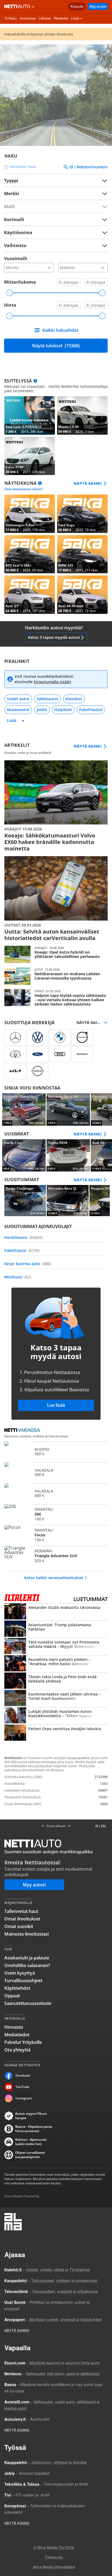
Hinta (10, 305)
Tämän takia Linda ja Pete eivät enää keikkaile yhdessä (56, 1681)
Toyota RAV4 (68, 1156)
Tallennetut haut (21, 1911)
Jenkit (42, 710)
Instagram (24, 2098)
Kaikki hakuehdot (60, 330)
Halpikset (63, 710)
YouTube (22, 2087)
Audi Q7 (30, 595)
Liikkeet (45, 18)
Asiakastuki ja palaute (27, 1958)
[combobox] (56, 193)
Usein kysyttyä (20, 1973)
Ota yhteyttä (17, 2050)
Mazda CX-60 (82, 415)
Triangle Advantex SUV (56, 1556)
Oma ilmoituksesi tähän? (24, 489)
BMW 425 (82, 554)
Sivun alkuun (56, 1826)
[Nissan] (38, 1071)
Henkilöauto (24, 1237)
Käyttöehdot (17, 1988)
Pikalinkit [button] (61, 18)
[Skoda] (82, 1054)
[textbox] (52, 193)
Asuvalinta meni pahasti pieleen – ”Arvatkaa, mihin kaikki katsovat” (56, 1664)
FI (97, 1826)
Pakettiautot (91, 710)
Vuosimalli (16, 258)
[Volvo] (82, 1037)
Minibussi (18, 1277)
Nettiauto (18, 6)
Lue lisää (56, 1405)
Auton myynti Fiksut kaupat (31, 2116)
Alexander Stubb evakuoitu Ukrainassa (56, 1612)
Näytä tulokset (56, 346)
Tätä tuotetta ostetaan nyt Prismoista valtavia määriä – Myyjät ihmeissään (56, 1647)
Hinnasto (14, 2027)
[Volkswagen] (38, 1037)
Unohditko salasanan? (27, 1965)
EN (103, 1826)
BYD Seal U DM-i (30, 554)
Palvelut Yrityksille (23, 2042)
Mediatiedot (17, 2035)
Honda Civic (24, 1156)
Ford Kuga (82, 514)
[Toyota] (15, 1054)
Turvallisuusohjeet (23, 1981)
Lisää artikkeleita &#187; (56, 806)
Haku (13, 18)
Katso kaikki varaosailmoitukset (54, 1578)
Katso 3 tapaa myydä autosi (54, 637)
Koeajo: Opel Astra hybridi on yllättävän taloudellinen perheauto (56, 954)
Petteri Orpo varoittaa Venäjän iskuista (56, 1733)
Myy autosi (98, 6)
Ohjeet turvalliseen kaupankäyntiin (30, 2155)
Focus (56, 1535)
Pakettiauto (22, 1250)
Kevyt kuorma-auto (28, 1264)
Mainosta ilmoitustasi (27, 1934)
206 (56, 1514)
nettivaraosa (24, 1431)
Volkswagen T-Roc (30, 514)
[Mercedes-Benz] (15, 1037)
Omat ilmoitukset (22, 1919)
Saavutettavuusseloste (28, 2003)
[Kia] (15, 1071)
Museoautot (18, 710)
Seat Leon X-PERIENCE (30, 415)
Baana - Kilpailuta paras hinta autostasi (34, 2129)
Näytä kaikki (88, 483)
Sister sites (34, 6)
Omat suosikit (19, 1926)
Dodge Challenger (25, 1201)
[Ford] (38, 1054)
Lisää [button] (75, 18)
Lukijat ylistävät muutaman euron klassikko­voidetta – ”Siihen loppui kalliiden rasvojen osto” (56, 1716)
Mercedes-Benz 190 (68, 1109)
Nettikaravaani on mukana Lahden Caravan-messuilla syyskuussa (56, 976)
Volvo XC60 (30, 456)
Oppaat (12, 1996)
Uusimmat (28, 18)
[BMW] (60, 1037)
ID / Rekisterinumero (88, 167)
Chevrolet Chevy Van (24, 1109)
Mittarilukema (20, 282)
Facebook (23, 2075)
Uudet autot (18, 699)
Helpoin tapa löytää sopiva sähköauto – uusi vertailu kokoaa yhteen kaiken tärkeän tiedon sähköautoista (56, 998)
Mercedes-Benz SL (68, 1201)
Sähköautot (48, 699)
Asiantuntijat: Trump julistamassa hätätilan (56, 1629)
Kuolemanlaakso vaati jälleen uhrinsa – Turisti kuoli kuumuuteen (56, 1698)
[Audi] (60, 1054)
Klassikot (74, 699)
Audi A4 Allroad (82, 595)
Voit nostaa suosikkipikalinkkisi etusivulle (44, 679)
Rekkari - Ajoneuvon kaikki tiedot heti (31, 2142)
